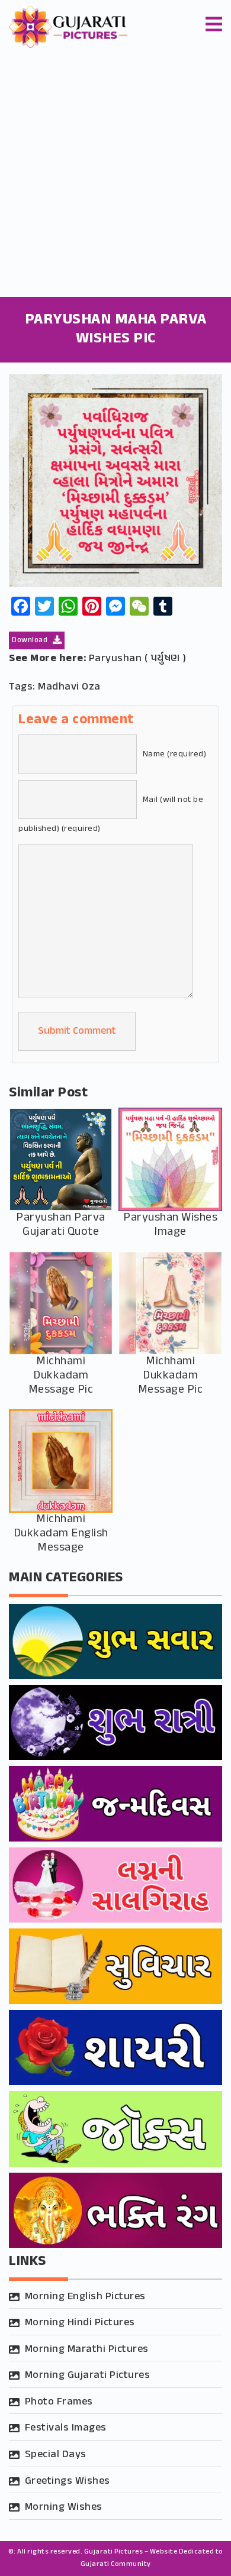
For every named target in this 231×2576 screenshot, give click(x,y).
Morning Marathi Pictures (87, 2350)
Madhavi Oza (69, 687)
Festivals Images (66, 2428)
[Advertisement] (115, 176)
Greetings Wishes (68, 2481)
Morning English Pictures (85, 2297)
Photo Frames (59, 2402)
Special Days (56, 2455)
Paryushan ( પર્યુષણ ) (138, 659)
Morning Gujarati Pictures (88, 2376)
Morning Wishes (64, 2507)
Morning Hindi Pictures (80, 2323)
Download (31, 640)
